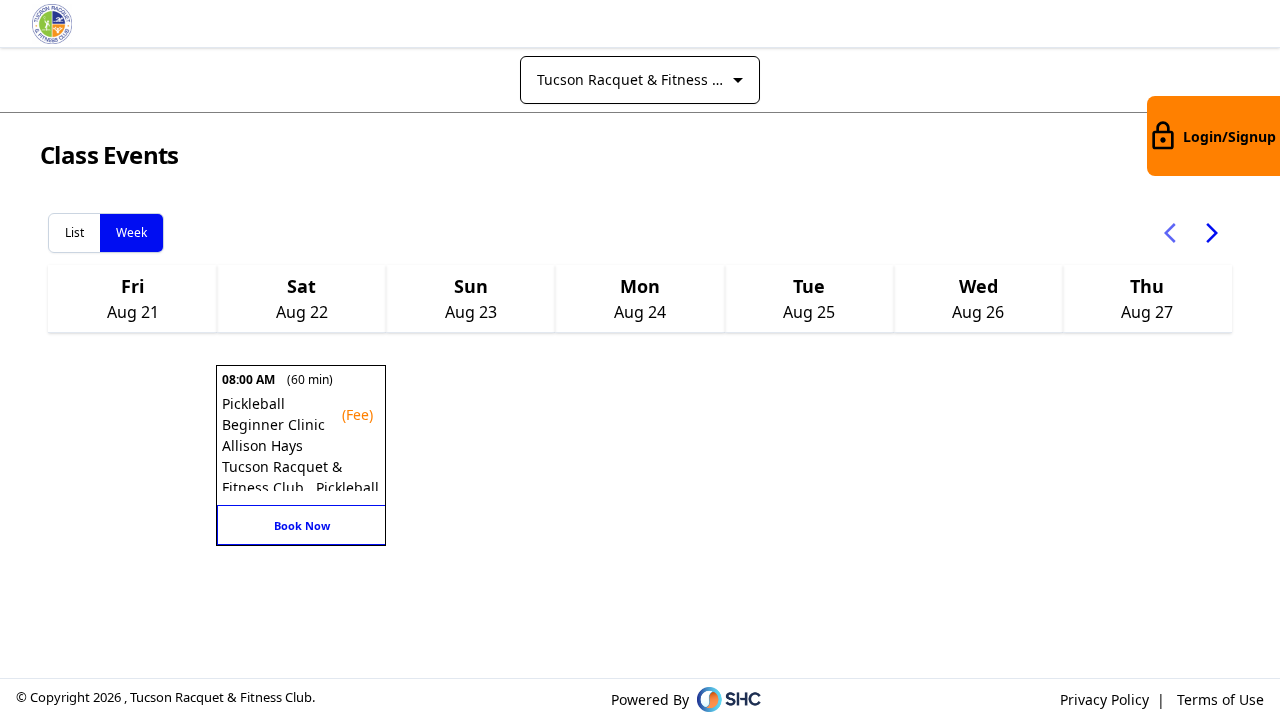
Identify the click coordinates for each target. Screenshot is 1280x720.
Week (131, 232)
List (74, 232)
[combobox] (640, 80)
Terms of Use (1220, 699)
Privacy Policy (1104, 699)
